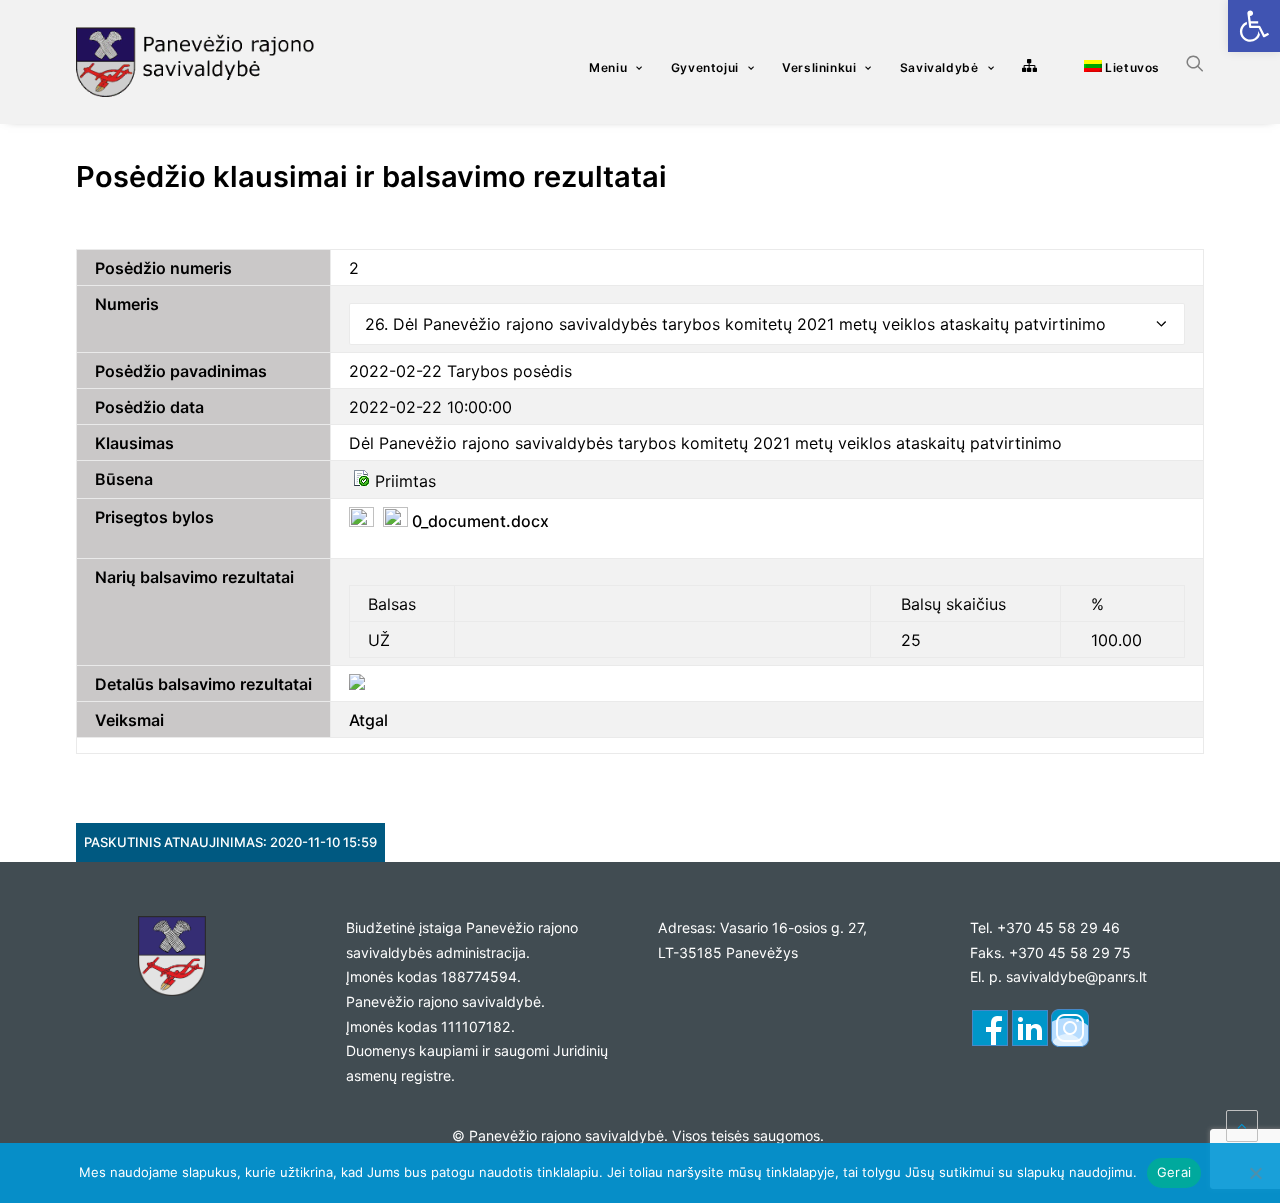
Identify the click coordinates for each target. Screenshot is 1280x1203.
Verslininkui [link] (819, 67)
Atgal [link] (368, 720)
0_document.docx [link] (478, 521)
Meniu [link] (608, 67)
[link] (1254, 26)
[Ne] (1255, 1173)
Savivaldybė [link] (939, 67)
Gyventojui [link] (705, 67)
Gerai (1174, 1172)
